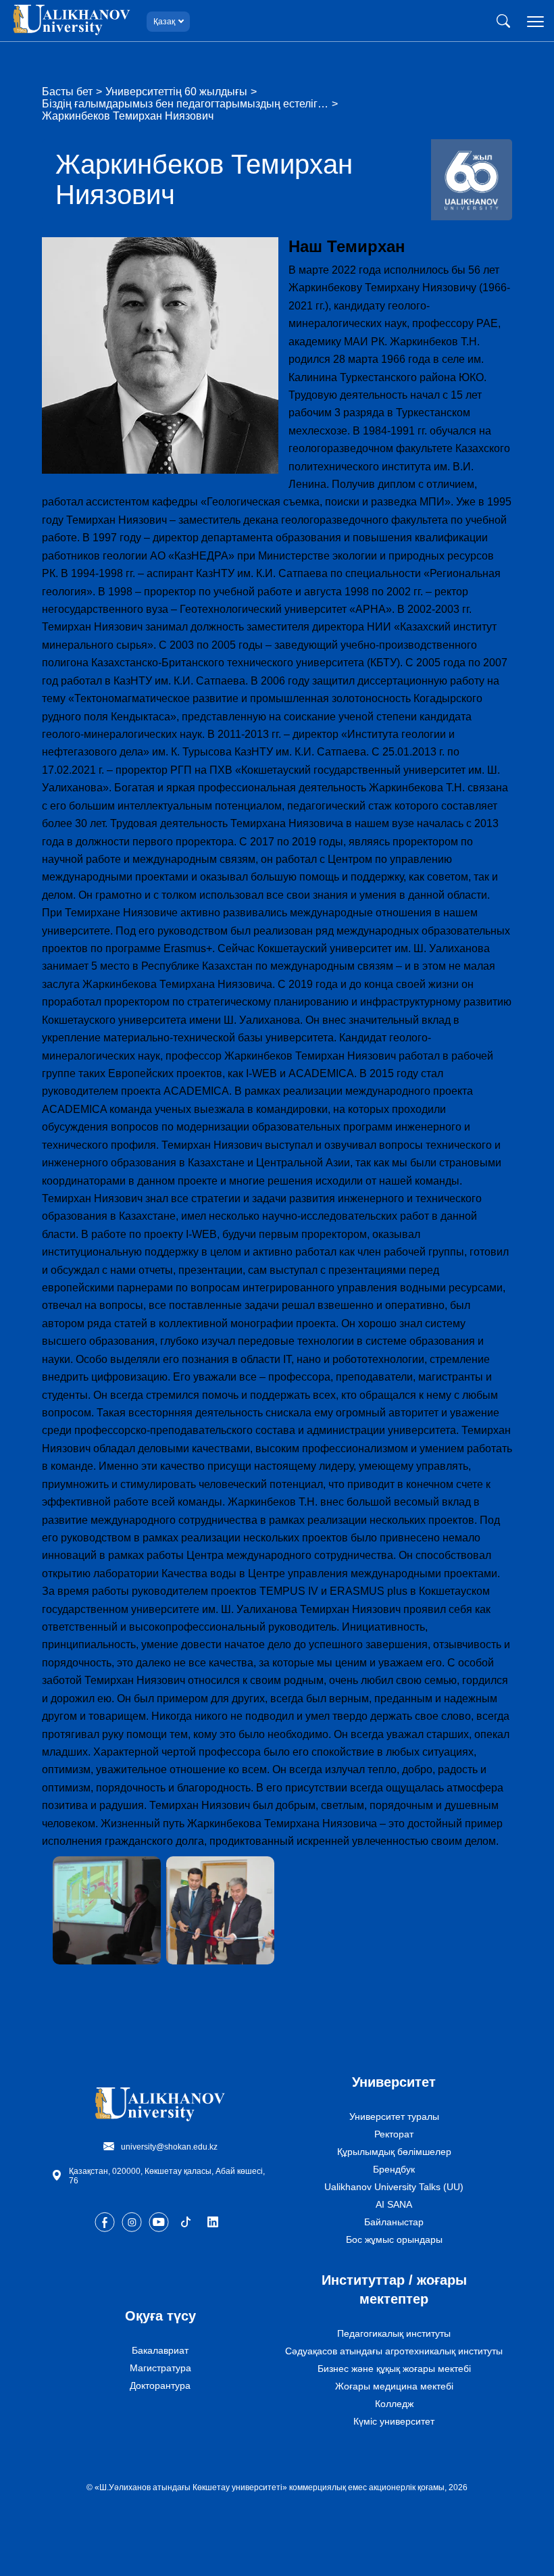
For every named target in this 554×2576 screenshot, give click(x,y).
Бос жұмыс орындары (394, 2239)
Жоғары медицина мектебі (394, 2386)
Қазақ (164, 22)
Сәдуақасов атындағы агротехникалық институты (394, 2351)
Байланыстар (394, 2222)
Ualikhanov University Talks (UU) (394, 2187)
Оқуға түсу (160, 2316)
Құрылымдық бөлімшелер (394, 2152)
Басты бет (67, 92)
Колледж (394, 2404)
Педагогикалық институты (394, 2333)
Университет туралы (394, 2116)
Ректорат (394, 2134)
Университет (394, 2082)
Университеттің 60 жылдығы (176, 92)
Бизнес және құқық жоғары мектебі (394, 2369)
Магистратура (160, 2368)
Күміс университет (394, 2421)
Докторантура (160, 2385)
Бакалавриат (160, 2350)
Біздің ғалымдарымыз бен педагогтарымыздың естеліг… (185, 104)
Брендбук (394, 2169)
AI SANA (394, 2204)
